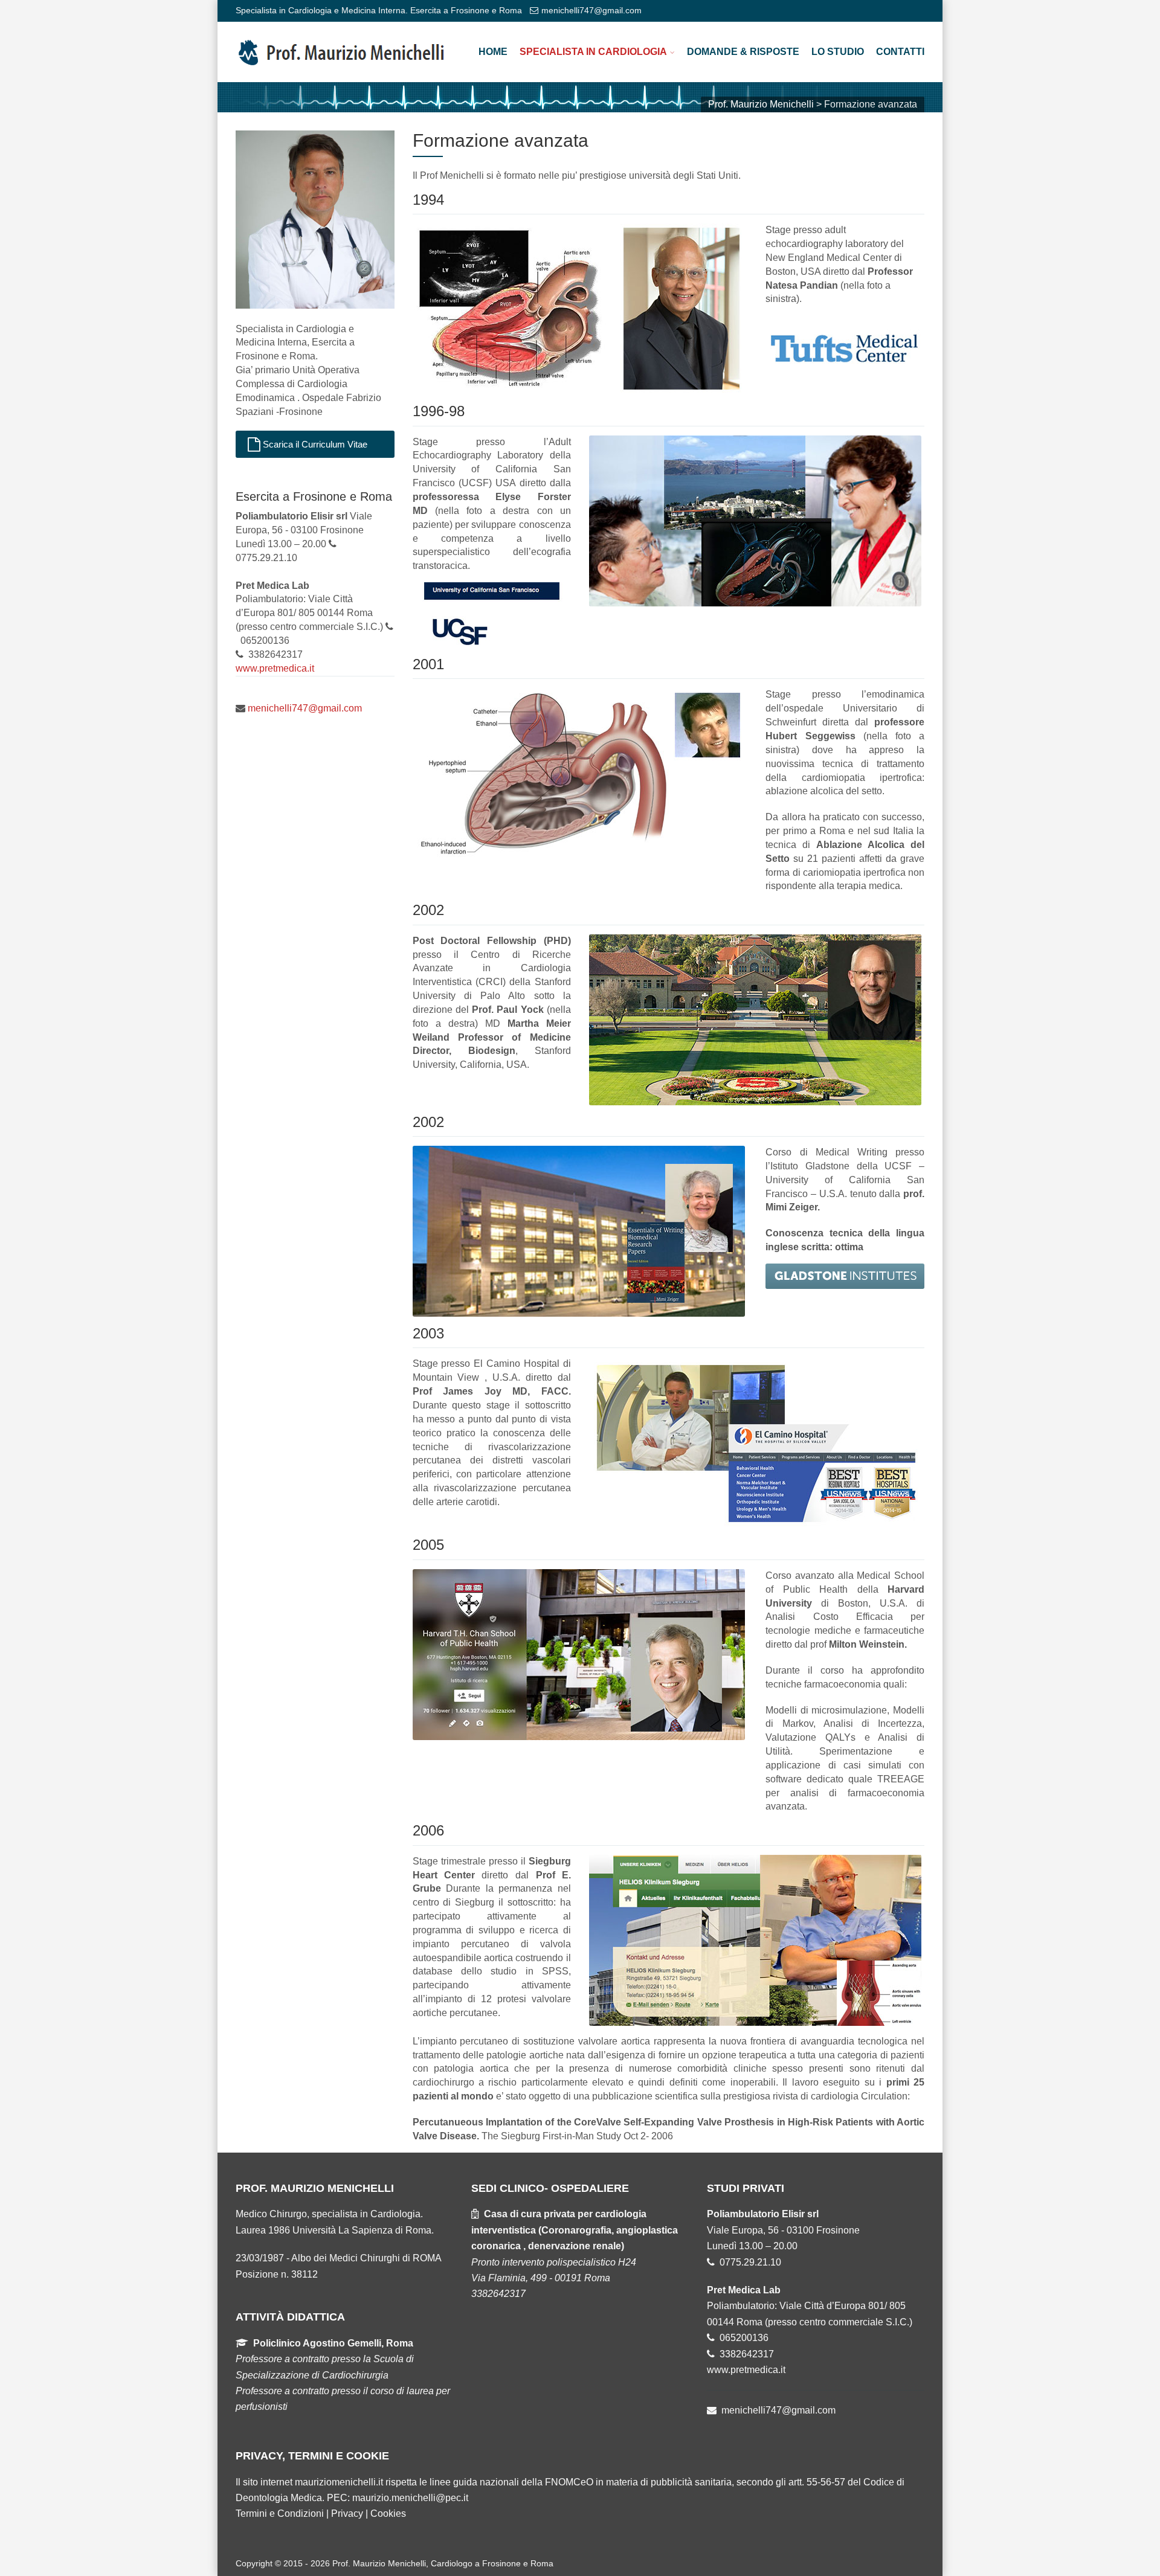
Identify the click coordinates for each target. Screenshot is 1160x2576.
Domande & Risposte (743, 52)
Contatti (900, 52)
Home (493, 52)
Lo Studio (838, 52)
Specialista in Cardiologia (593, 52)
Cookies (388, 2513)
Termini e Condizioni (280, 2513)
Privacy (347, 2513)
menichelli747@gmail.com (591, 10)
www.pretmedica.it (275, 668)
